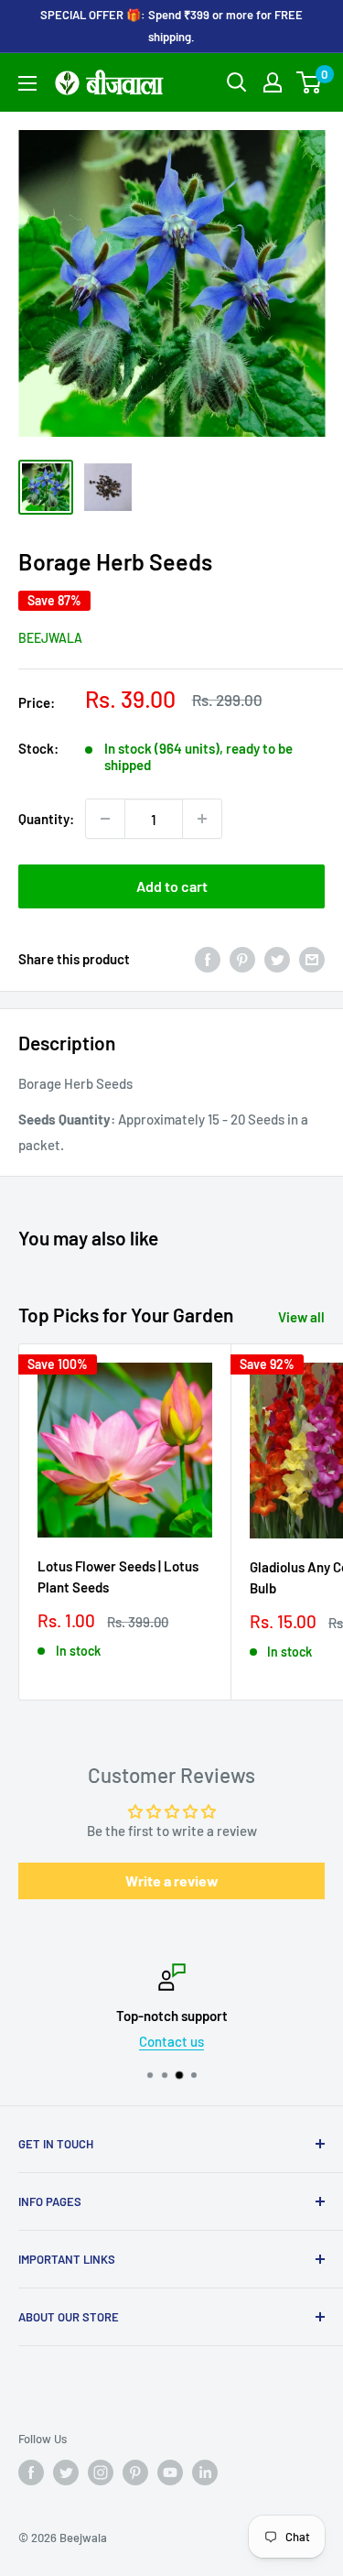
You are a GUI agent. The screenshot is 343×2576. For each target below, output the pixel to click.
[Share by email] (312, 959)
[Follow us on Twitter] (66, 2473)
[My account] (273, 82)
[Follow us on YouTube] (170, 2473)
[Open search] (237, 82)
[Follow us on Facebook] (31, 2473)
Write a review (172, 1880)
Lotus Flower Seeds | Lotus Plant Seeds (118, 1576)
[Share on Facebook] (208, 959)
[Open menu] (27, 83)
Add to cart (172, 886)
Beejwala (50, 638)
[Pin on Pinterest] (242, 959)
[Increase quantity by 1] (202, 819)
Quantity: (46, 819)
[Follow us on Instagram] (101, 2473)
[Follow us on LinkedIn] (205, 2473)
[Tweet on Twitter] (277, 959)
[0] (310, 82)
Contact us (171, 2041)
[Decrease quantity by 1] (105, 819)
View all (301, 1317)
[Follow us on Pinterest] (135, 2473)
